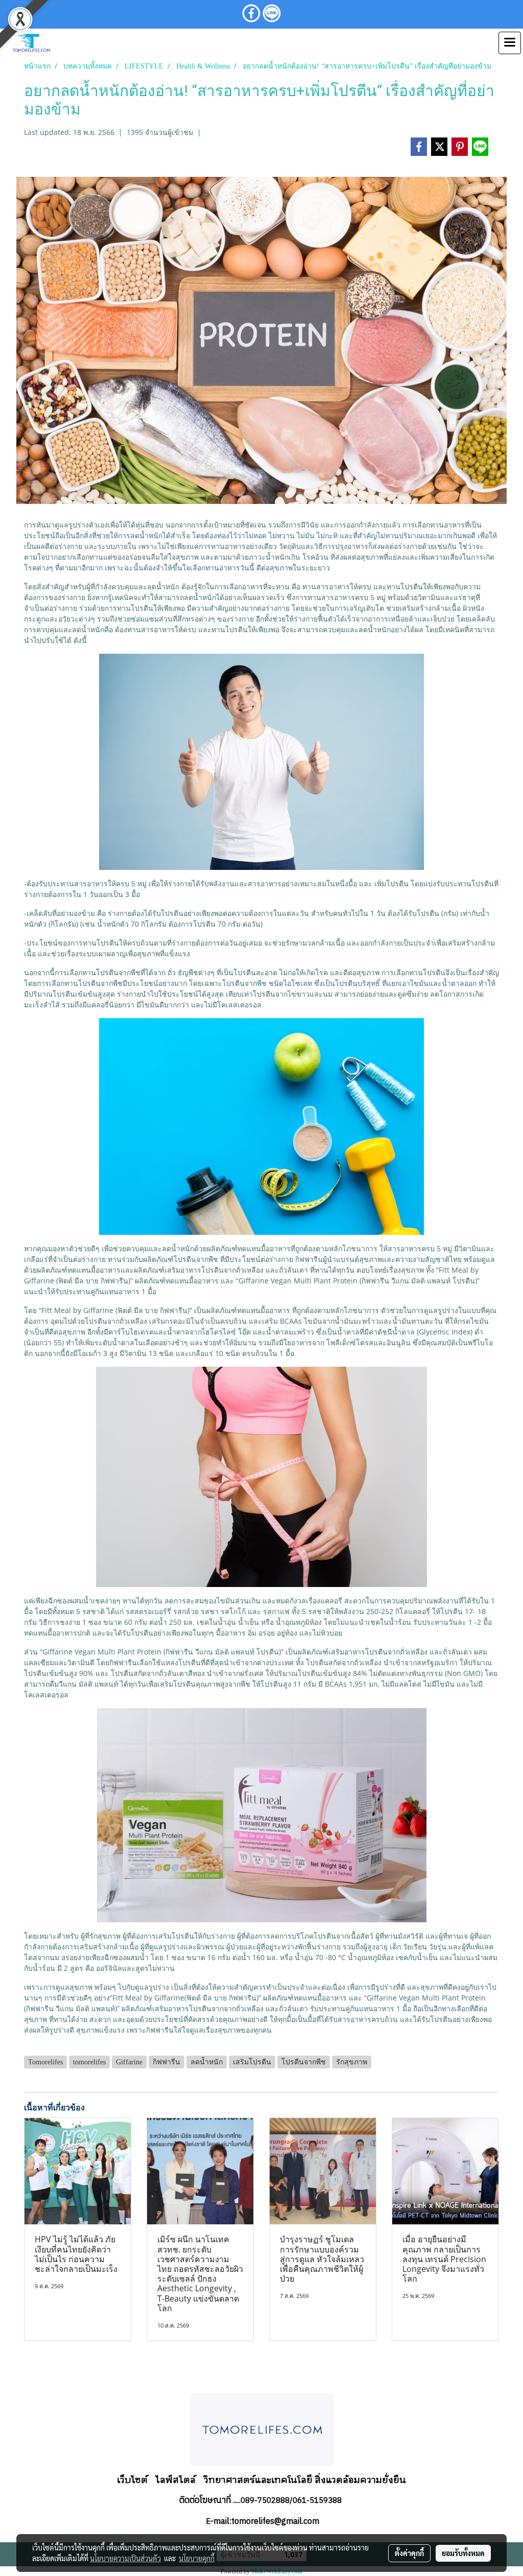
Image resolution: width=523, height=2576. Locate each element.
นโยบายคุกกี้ (197, 2558)
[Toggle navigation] (510, 43)
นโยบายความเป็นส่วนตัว (125, 2558)
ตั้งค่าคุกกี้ (409, 2553)
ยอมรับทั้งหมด (463, 2553)
